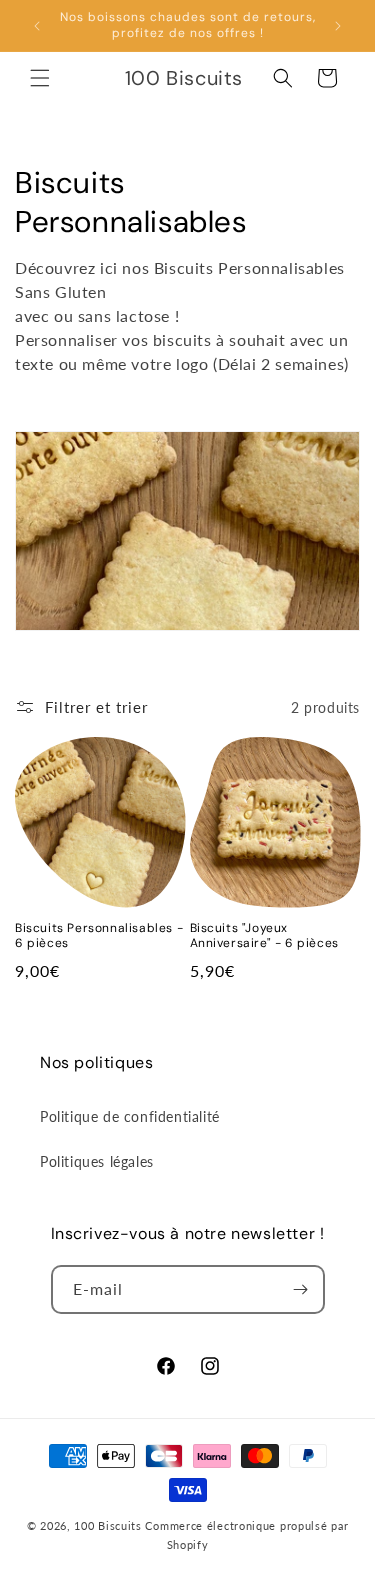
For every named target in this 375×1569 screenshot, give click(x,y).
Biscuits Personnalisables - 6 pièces (99, 936)
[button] (40, 78)
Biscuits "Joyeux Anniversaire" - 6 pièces (264, 936)
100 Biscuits (107, 1525)
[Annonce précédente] (37, 26)
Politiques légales (97, 1161)
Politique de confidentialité (130, 1116)
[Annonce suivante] (338, 26)
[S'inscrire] (301, 1289)
